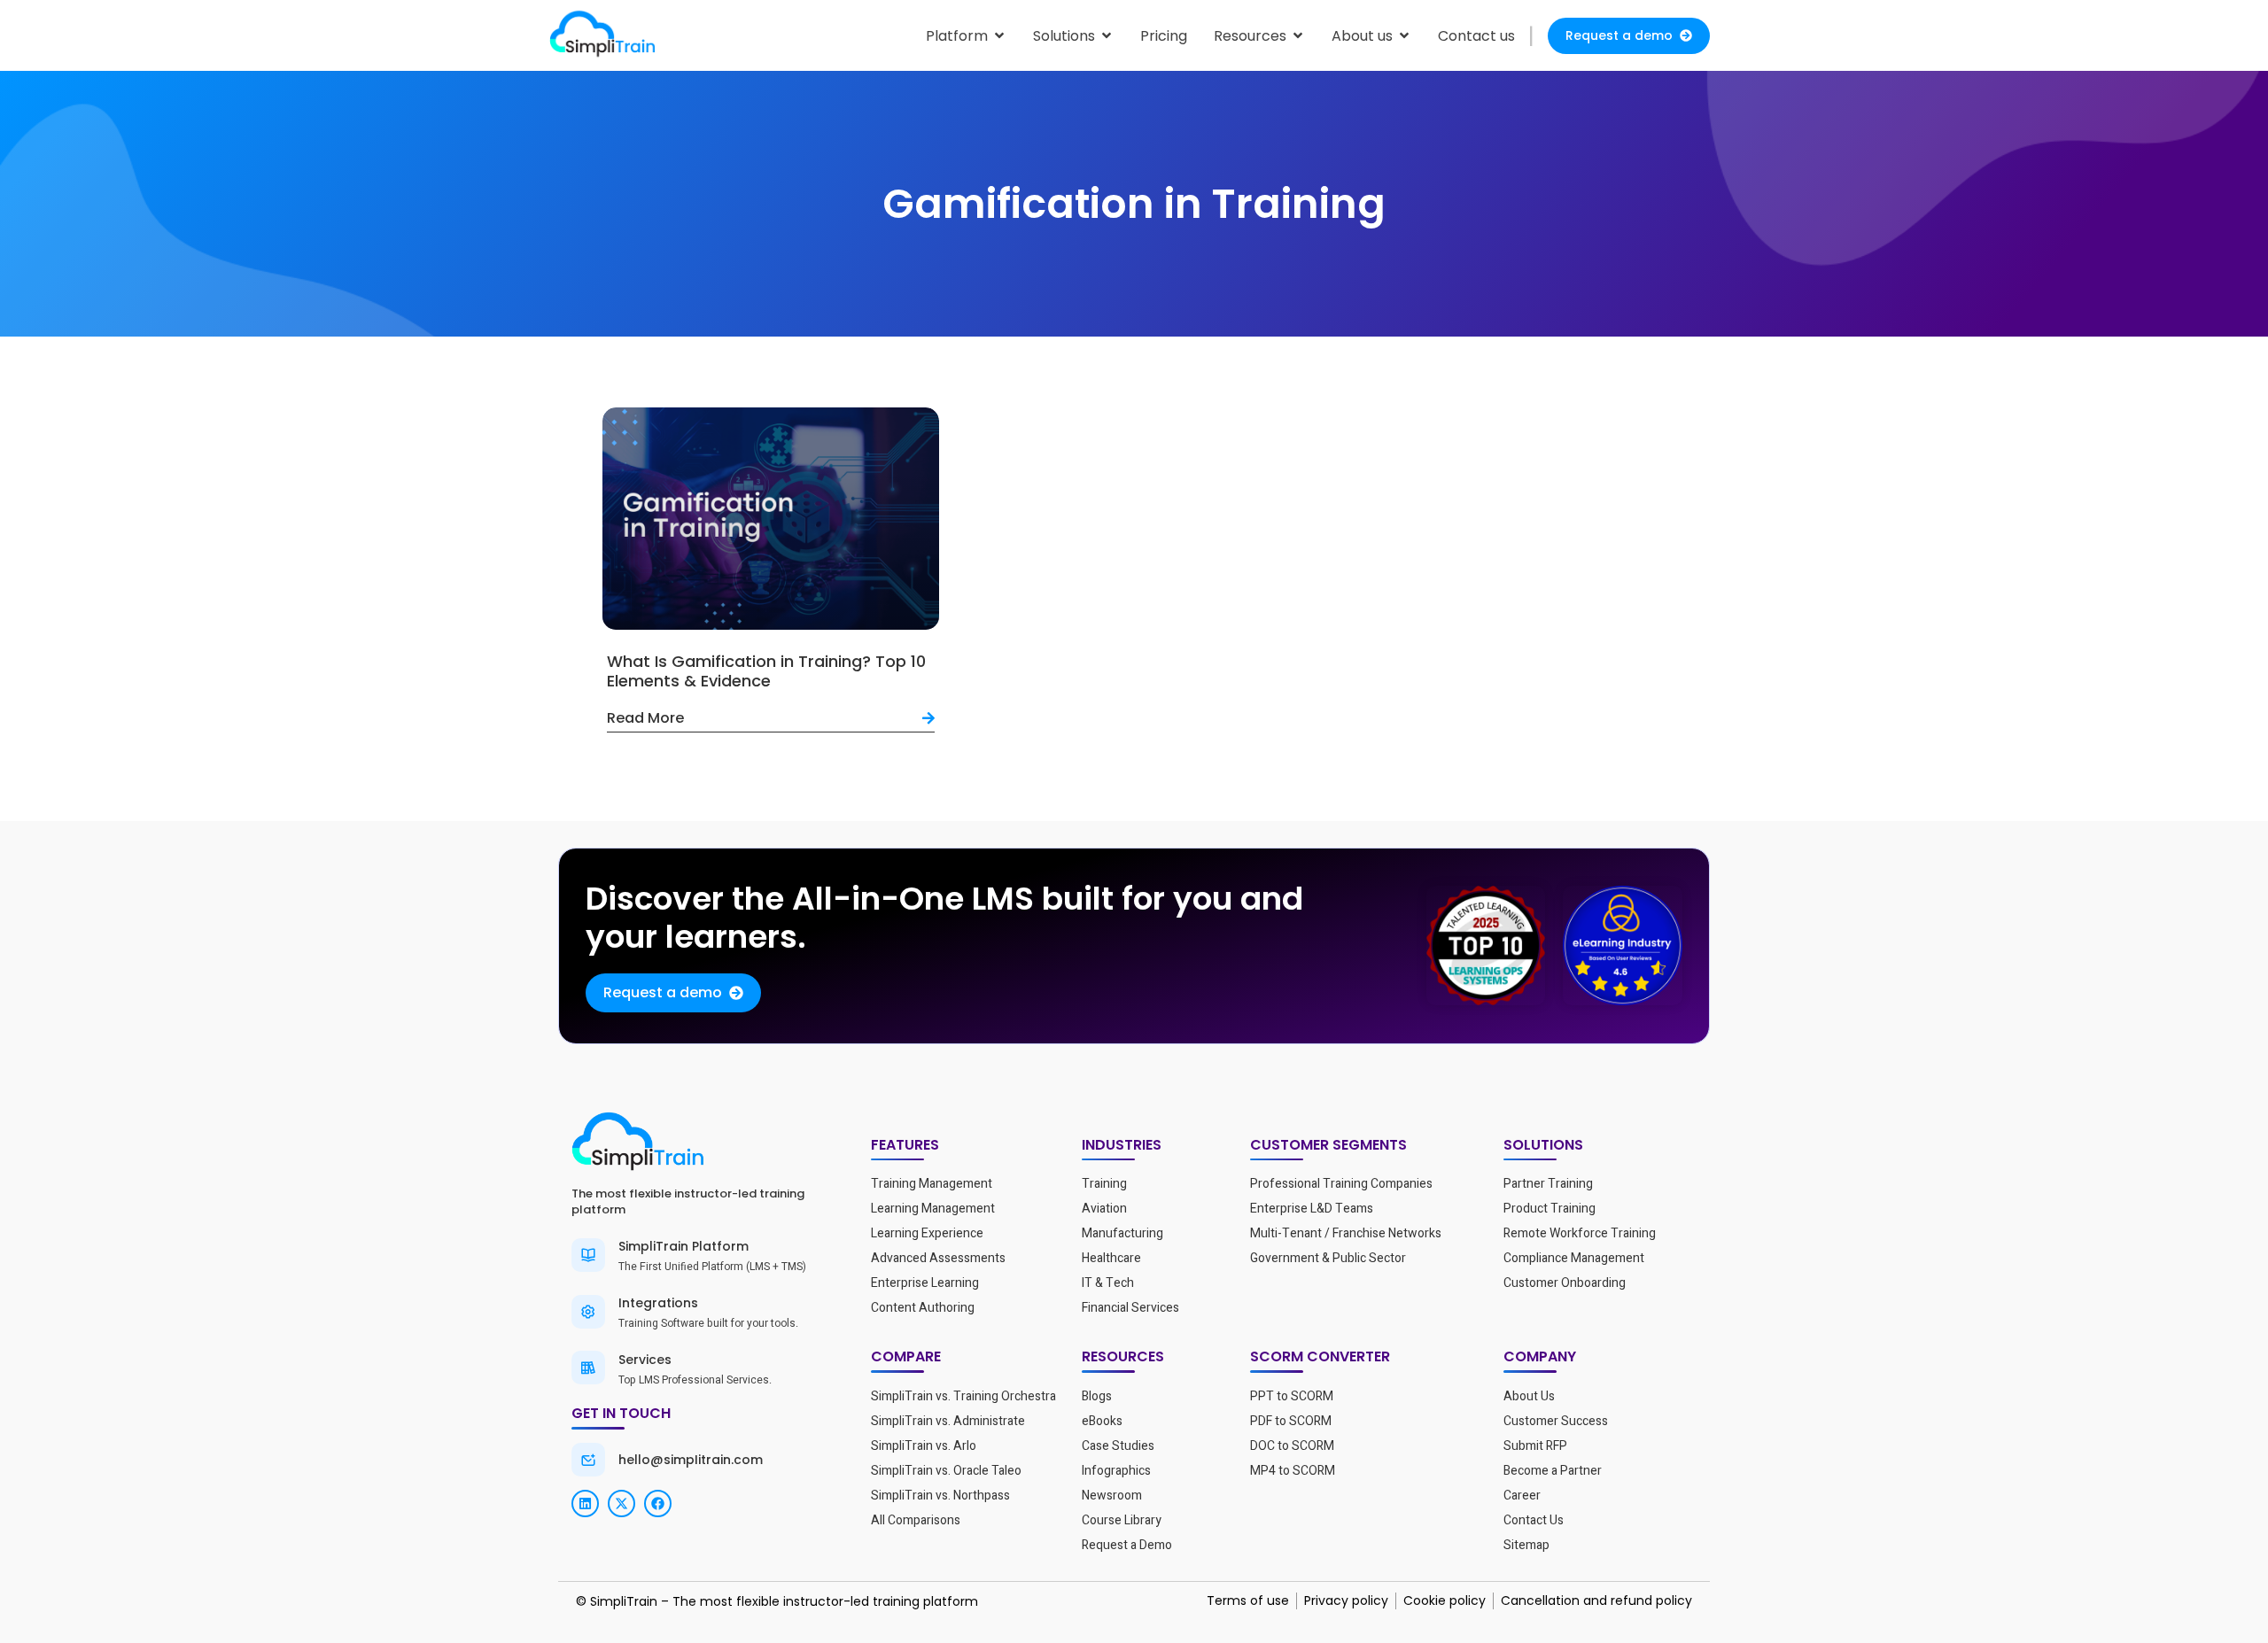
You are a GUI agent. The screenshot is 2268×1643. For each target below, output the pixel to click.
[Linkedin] (585, 1503)
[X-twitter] (621, 1503)
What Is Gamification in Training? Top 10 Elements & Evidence (766, 671)
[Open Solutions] (1107, 36)
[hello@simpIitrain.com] (588, 1460)
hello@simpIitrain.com (691, 1460)
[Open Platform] (999, 36)
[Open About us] (1404, 36)
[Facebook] (658, 1503)
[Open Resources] (1298, 36)
